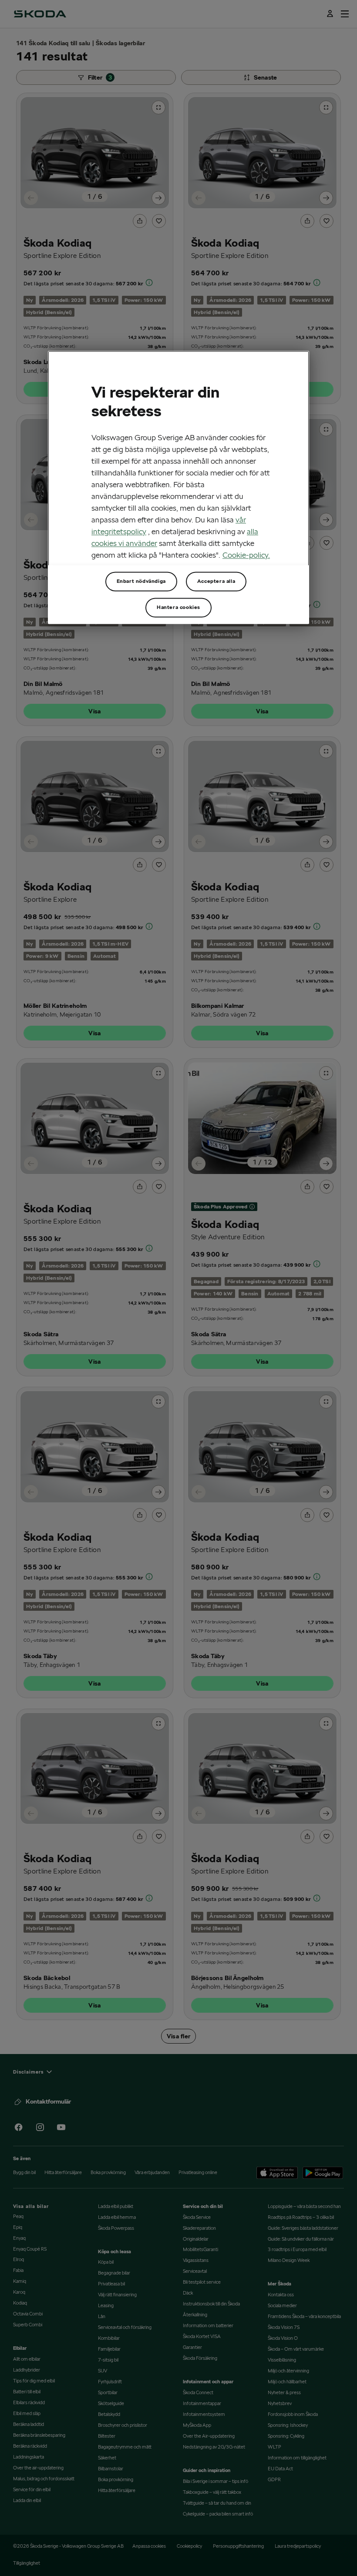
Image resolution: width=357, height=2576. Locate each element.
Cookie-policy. (246, 555)
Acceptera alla (216, 581)
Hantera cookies (178, 607)
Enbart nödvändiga (141, 581)
